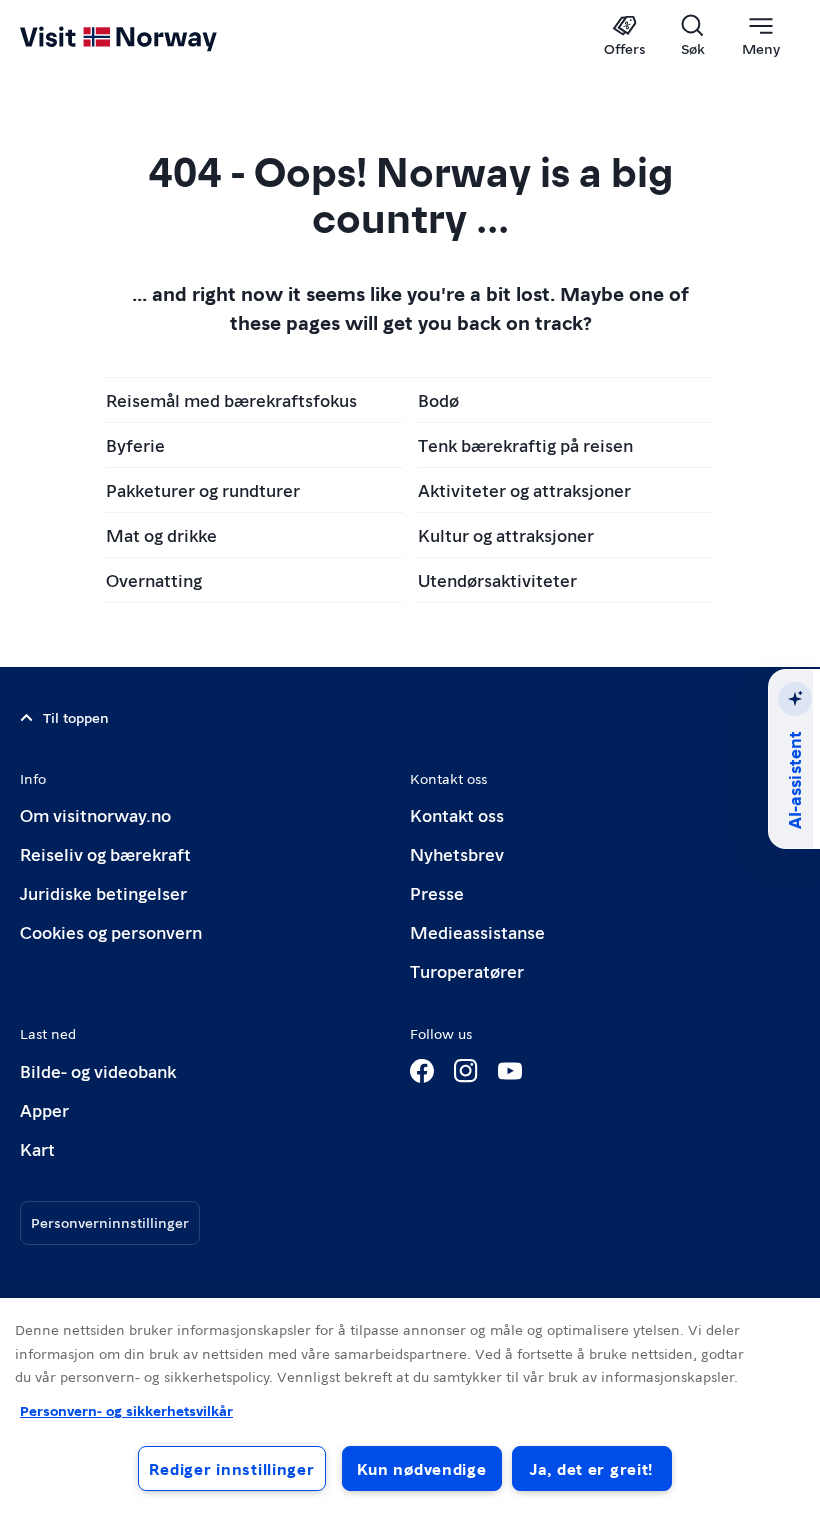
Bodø (438, 399)
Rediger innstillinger (231, 1468)
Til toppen (76, 717)
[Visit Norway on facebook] (422, 1071)
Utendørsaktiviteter (497, 579)
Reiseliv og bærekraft (105, 853)
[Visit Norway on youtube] (510, 1071)
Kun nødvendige (422, 1468)
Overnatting (154, 579)
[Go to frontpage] (147, 37)
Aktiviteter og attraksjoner (524, 489)
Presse (437, 892)
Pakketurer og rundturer (203, 489)
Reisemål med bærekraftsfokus (231, 399)
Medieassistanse (477, 931)
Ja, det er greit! (591, 1468)
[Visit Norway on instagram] (466, 1071)
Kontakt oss (457, 814)
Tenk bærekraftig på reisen (525, 444)
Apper (44, 1109)
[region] (410, 1407)
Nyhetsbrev (457, 853)
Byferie (135, 444)
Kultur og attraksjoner (506, 534)
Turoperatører (467, 970)
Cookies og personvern (111, 931)
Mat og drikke (161, 534)
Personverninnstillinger (110, 1222)
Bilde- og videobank (98, 1070)
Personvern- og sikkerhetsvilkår (126, 1410)
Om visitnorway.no (95, 814)
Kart (37, 1148)
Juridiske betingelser (103, 892)
